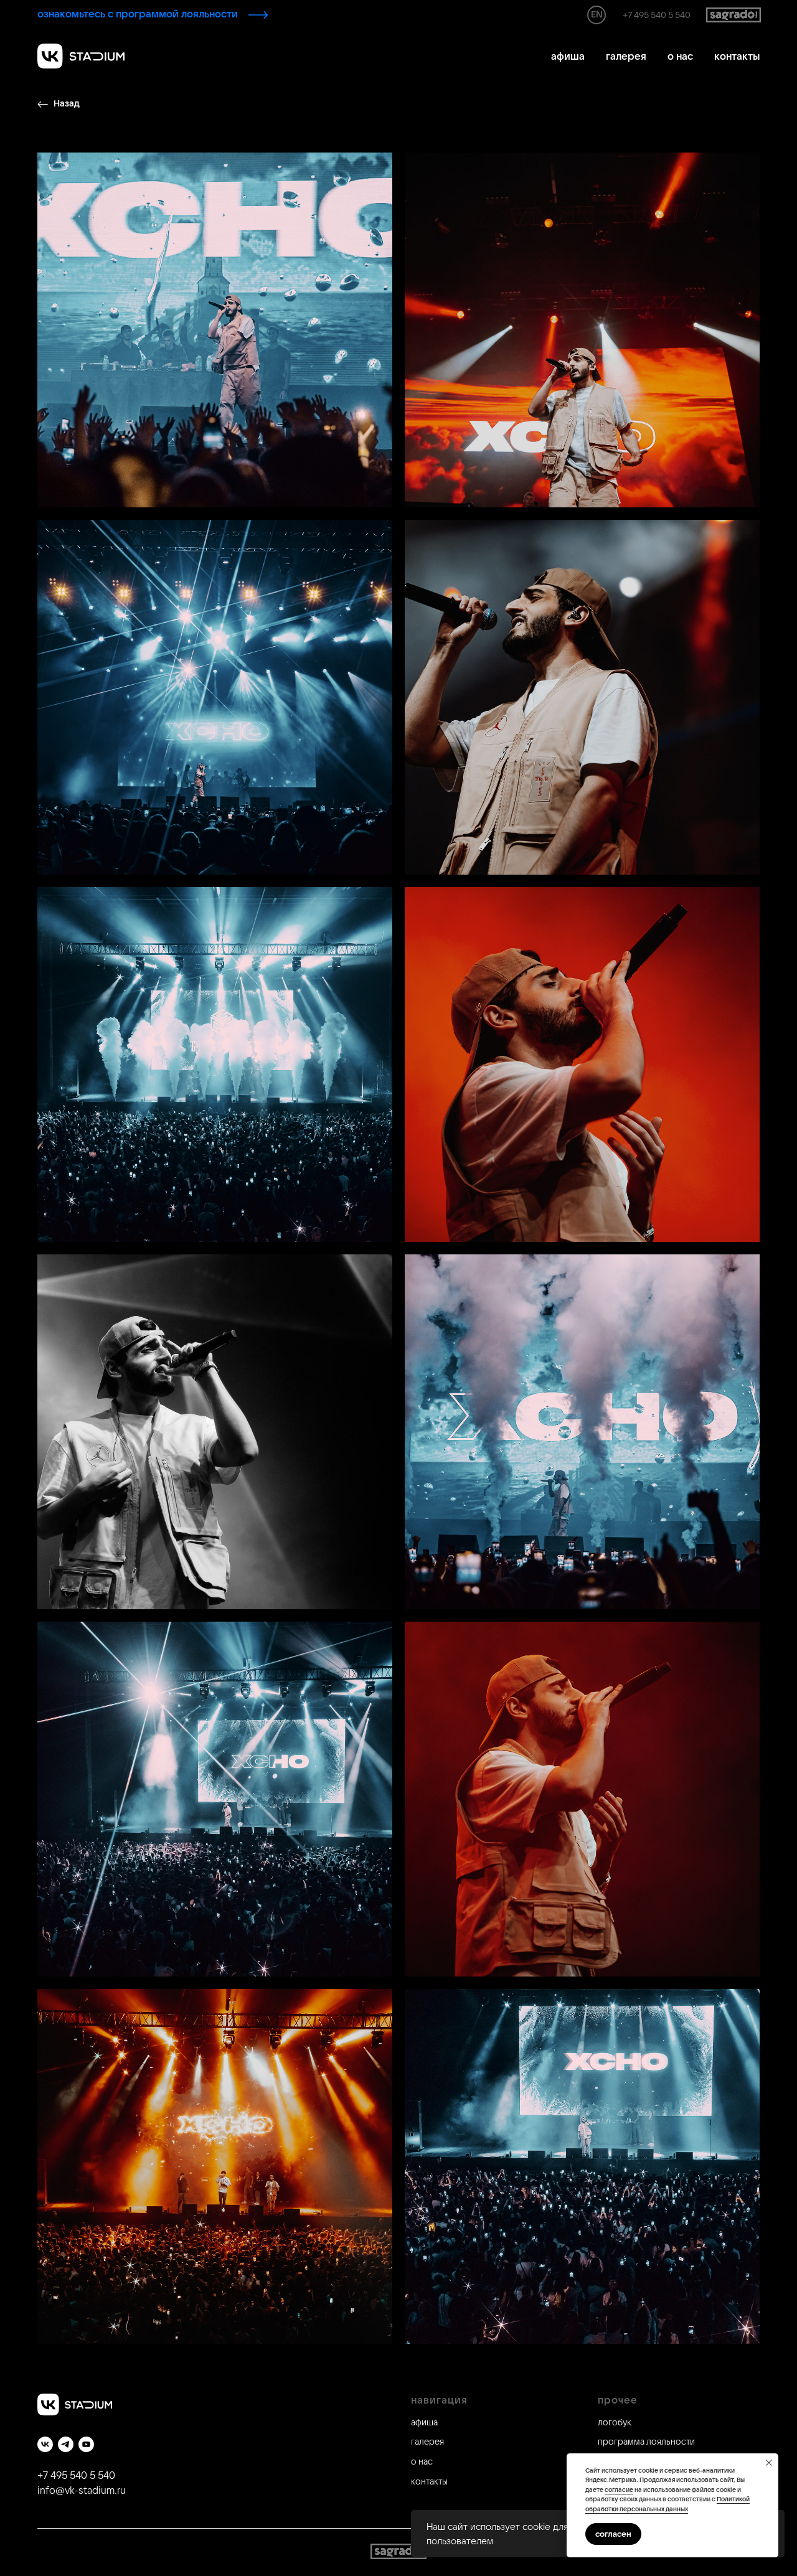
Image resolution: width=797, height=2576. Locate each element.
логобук (615, 2422)
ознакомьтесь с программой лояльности (138, 14)
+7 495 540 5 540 (657, 15)
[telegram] (66, 2444)
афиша (568, 56)
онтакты (432, 2481)
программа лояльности (646, 2442)
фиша (427, 2422)
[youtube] (86, 2444)
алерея (429, 2442)
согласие (619, 2490)
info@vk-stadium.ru (82, 2490)
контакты (737, 56)
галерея (626, 56)
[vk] (45, 2444)
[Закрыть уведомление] (769, 2463)
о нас (680, 56)
